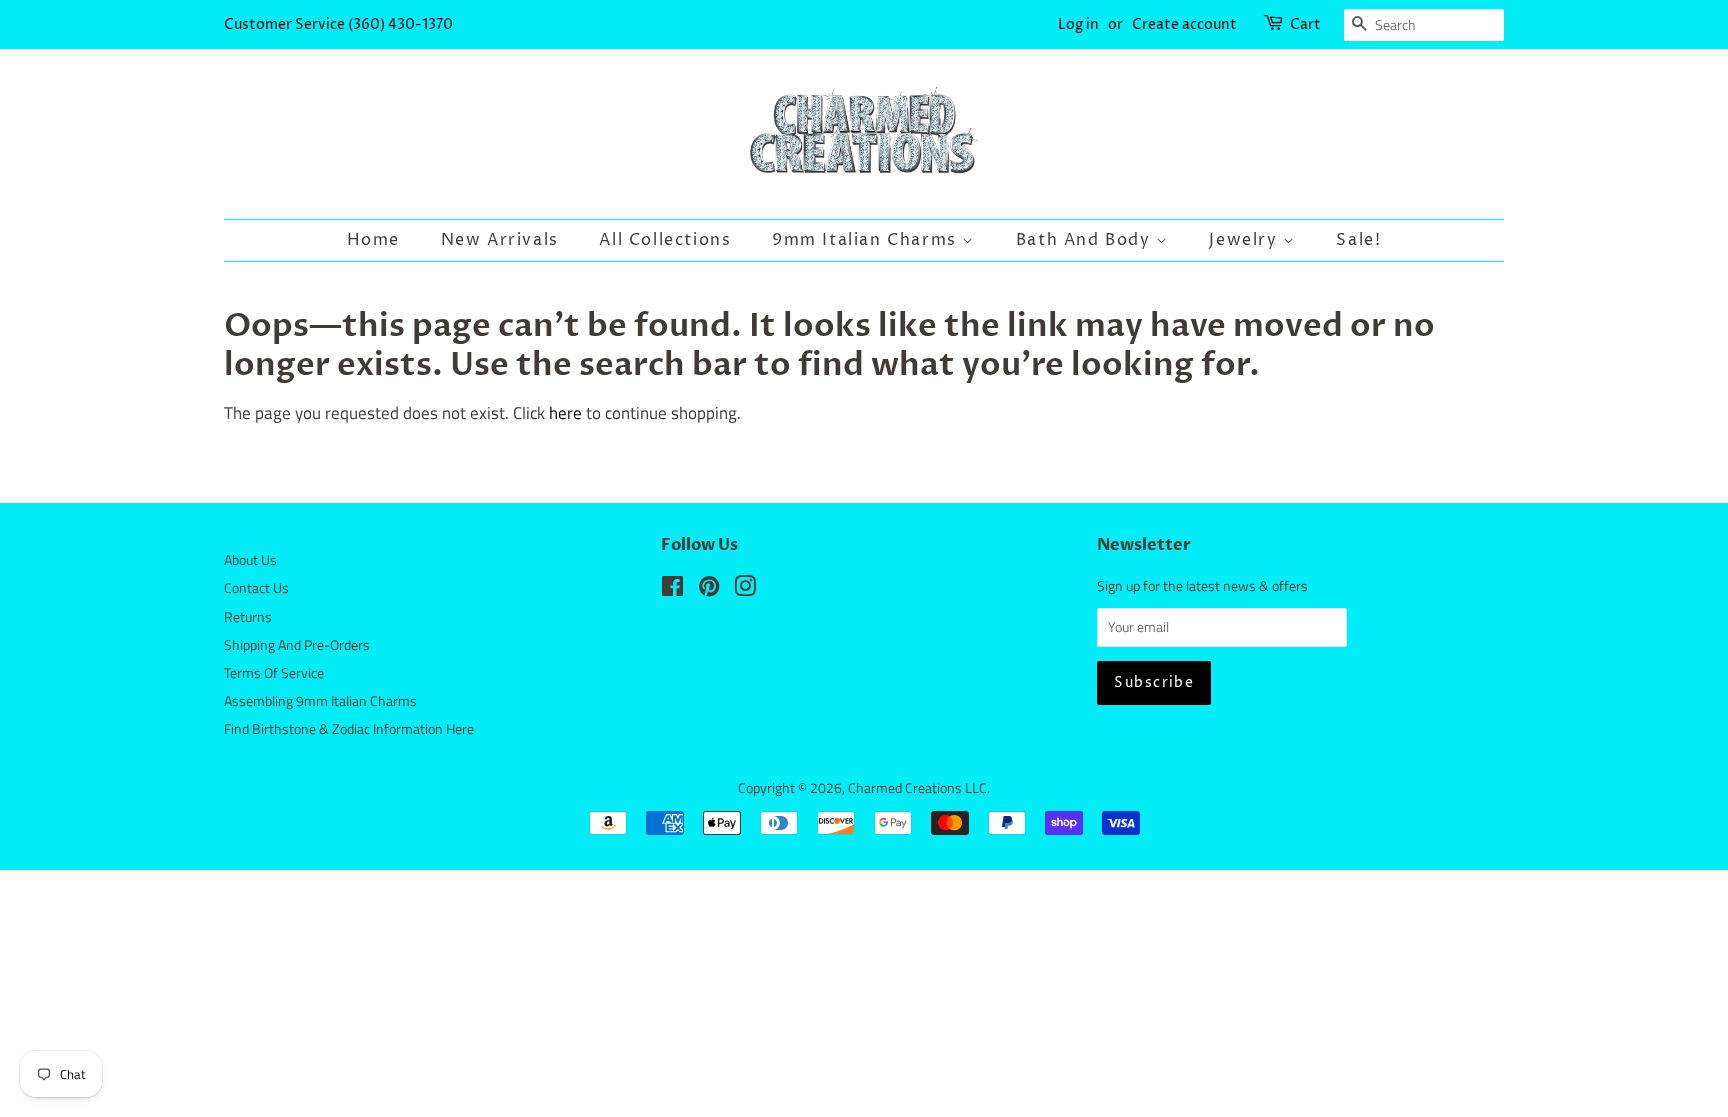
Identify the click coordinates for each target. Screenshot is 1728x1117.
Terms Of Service (274, 673)
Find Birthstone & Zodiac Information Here (349, 729)
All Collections (665, 240)
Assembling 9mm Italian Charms (320, 701)
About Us (250, 560)
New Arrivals (500, 240)
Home (373, 240)
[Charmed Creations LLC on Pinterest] (709, 590)
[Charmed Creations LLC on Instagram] (745, 590)
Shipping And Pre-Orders (297, 645)
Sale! (1358, 240)
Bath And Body (1086, 240)
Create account (1184, 24)
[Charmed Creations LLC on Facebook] (672, 590)
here (565, 413)
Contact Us (256, 588)
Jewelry (1246, 240)
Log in (1078, 24)
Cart (1305, 24)
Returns (248, 617)
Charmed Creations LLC (917, 788)
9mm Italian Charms (867, 240)
